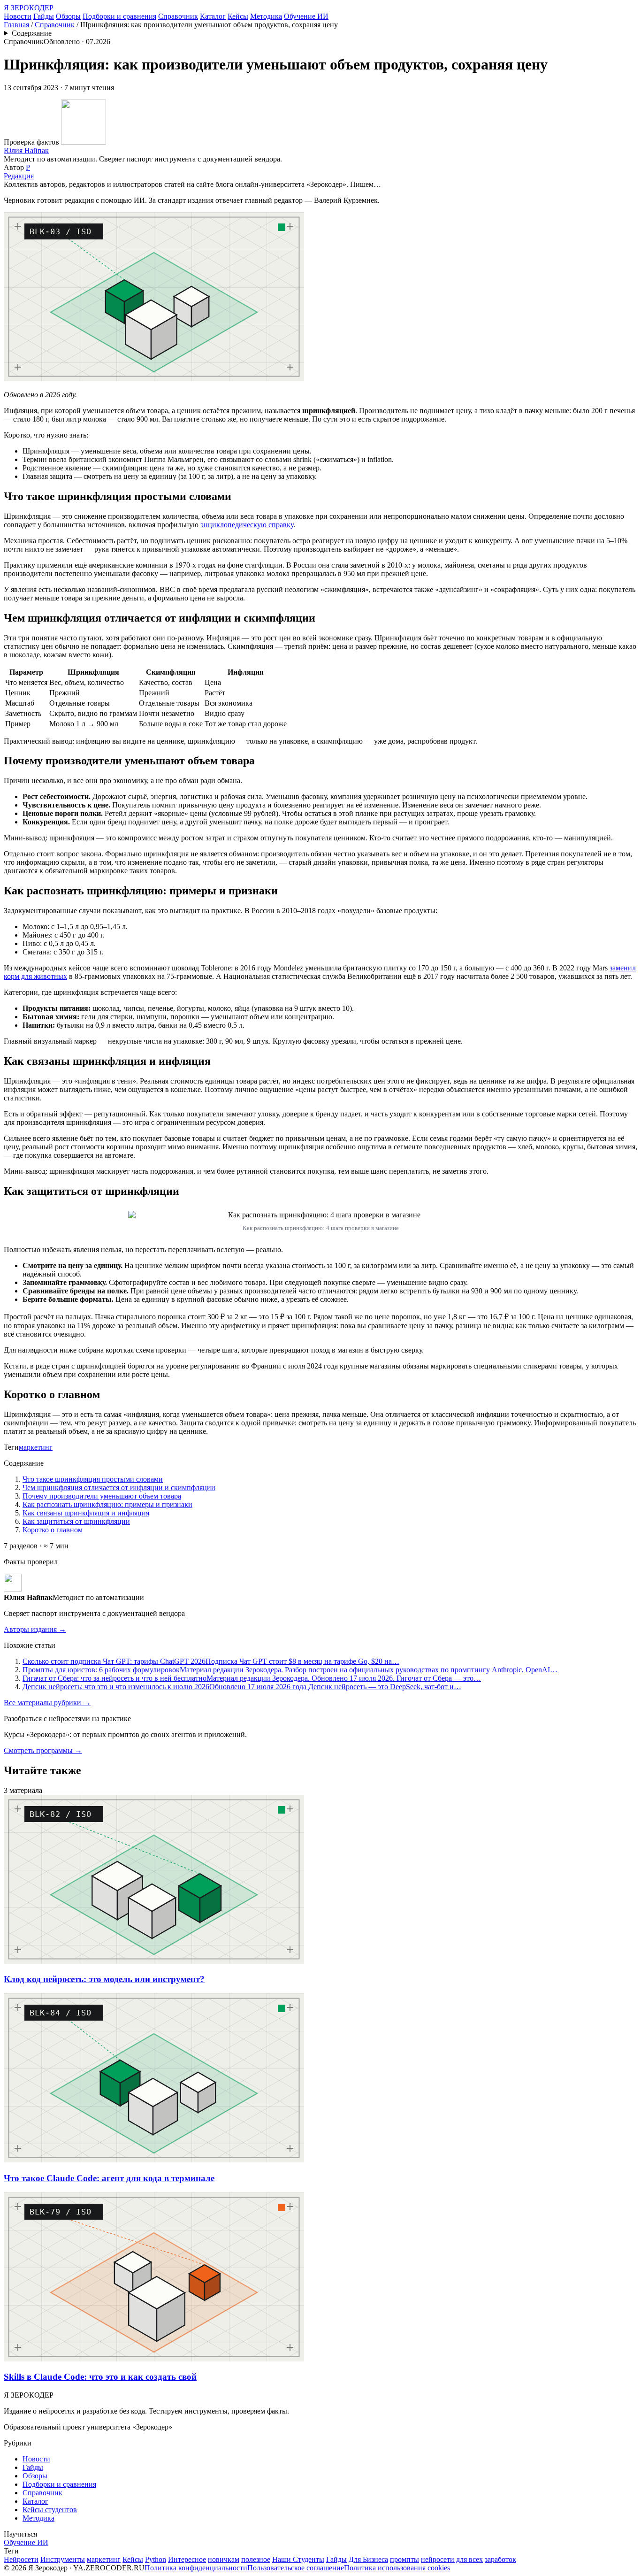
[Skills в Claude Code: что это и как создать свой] (154, 2359)
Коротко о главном (53, 1530)
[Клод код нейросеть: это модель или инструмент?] (154, 1961)
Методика (266, 16)
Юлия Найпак (26, 150)
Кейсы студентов (50, 2510)
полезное (256, 2559)
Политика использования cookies (397, 2568)
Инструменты (63, 2559)
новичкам (224, 2559)
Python (156, 2559)
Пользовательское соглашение (296, 2568)
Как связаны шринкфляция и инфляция (86, 1513)
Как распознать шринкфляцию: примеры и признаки (107, 1504)
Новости (18, 16)
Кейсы (238, 16)
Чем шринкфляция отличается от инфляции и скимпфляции (119, 1488)
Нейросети (21, 2559)
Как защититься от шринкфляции (76, 1521)
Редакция (19, 176)
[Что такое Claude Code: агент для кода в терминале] (154, 2160)
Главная (16, 25)
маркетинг (36, 1447)
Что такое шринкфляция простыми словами (93, 1479)
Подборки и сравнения (119, 16)
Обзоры (68, 16)
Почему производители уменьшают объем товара (102, 1496)
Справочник (178, 16)
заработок (500, 2559)
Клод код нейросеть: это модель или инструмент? (104, 1979)
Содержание (32, 33)
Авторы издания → (35, 1629)
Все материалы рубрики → (47, 1703)
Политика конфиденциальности (196, 2568)
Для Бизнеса (368, 2559)
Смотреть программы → (43, 1750)
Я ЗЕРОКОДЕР (29, 8)
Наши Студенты (298, 2559)
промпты (404, 2559)
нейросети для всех (452, 2559)
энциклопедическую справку (247, 525)
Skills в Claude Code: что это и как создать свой (100, 2377)
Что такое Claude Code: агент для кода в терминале (109, 2178)
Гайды (44, 16)
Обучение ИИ (306, 16)
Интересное (187, 2559)
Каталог (213, 16)
